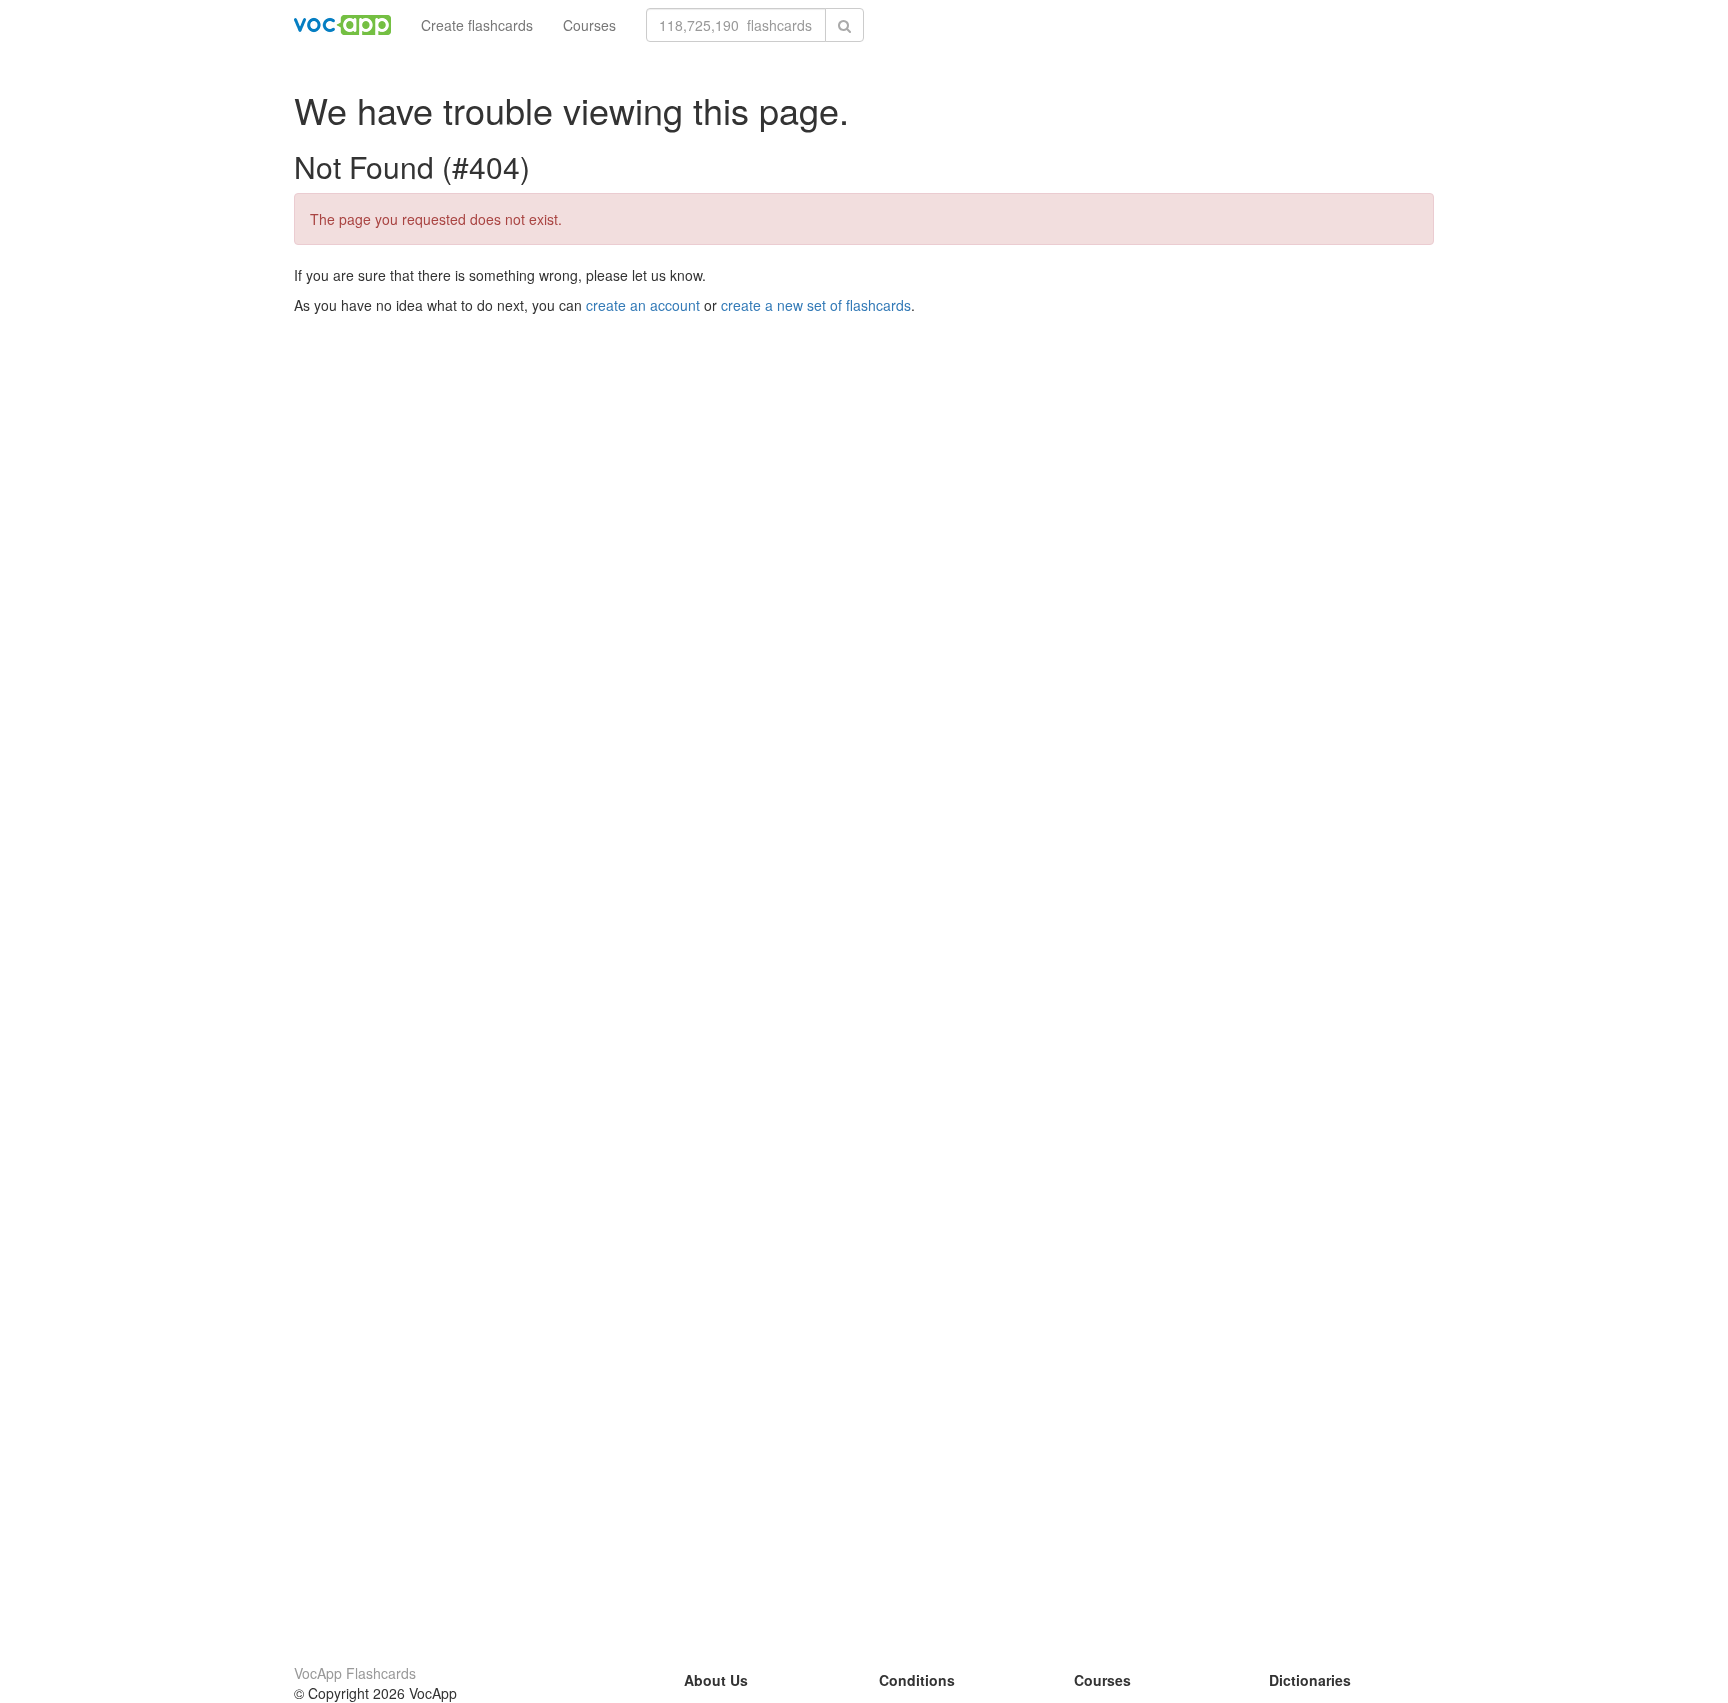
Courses (589, 25)
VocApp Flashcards (355, 1673)
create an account (643, 305)
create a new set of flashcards (816, 305)
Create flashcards (477, 25)
